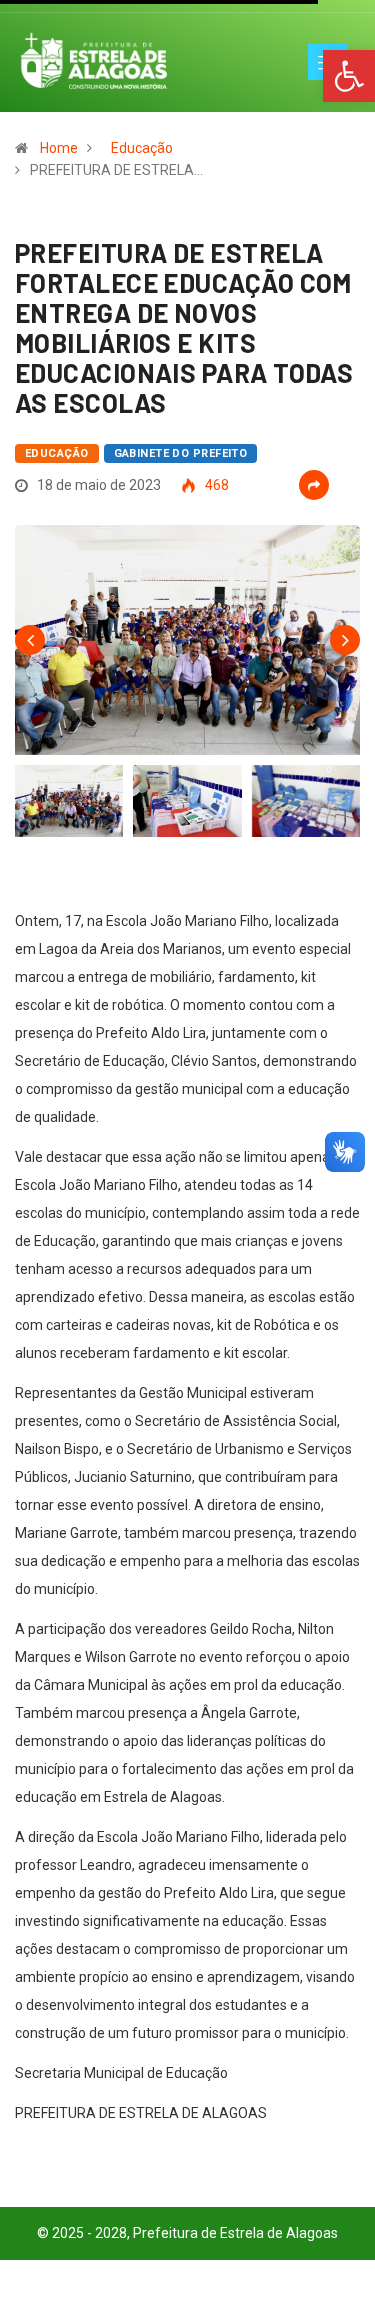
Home (59, 148)
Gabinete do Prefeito (181, 453)
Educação (142, 148)
